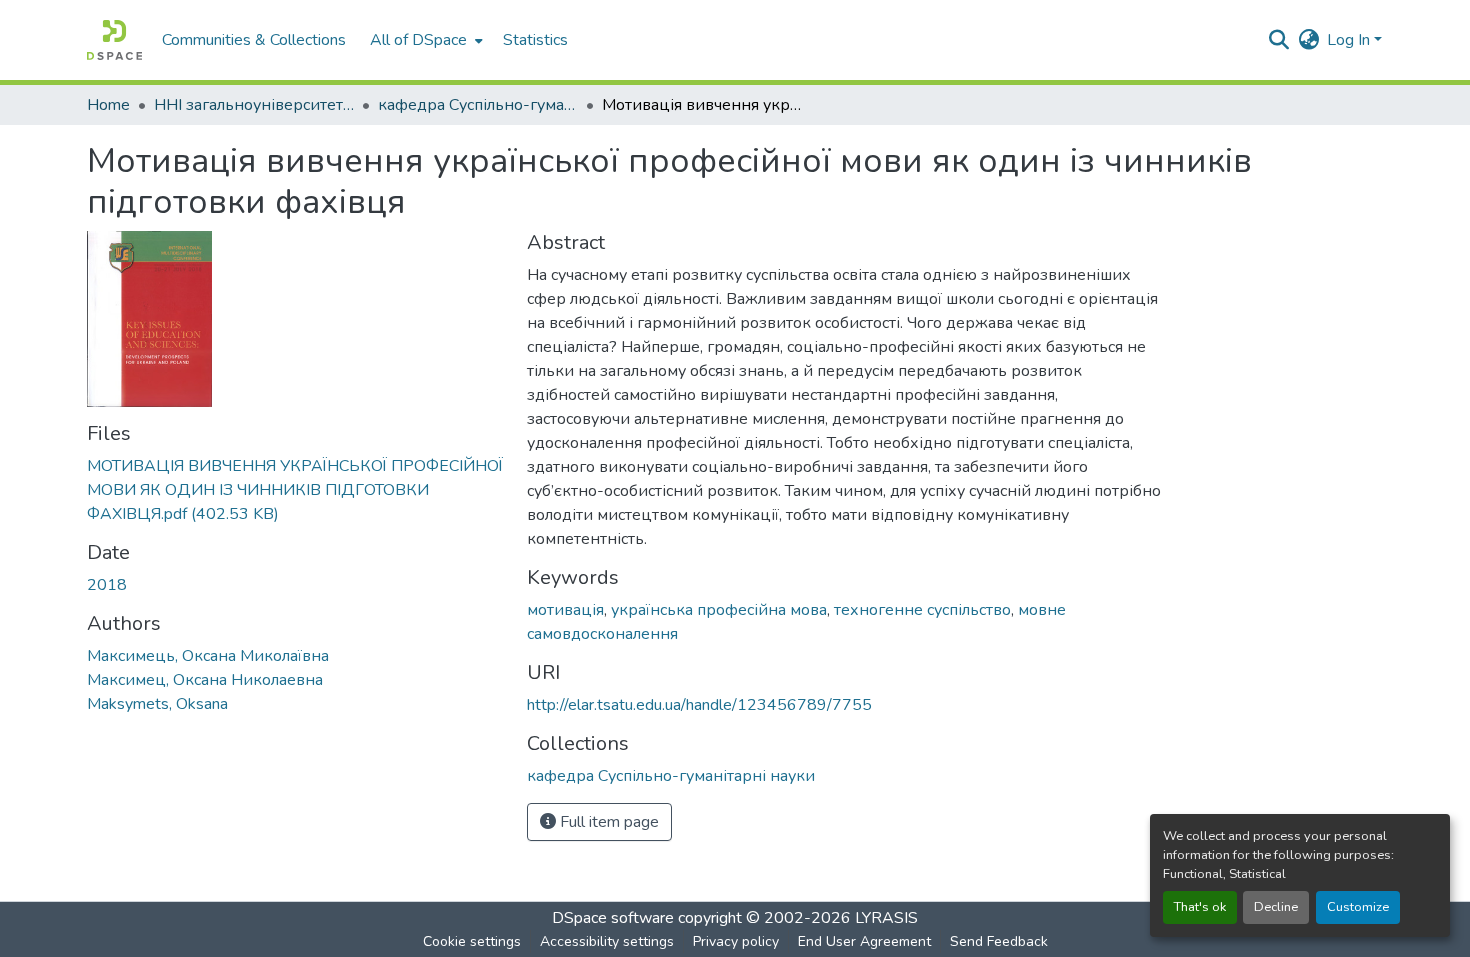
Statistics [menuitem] (535, 40)
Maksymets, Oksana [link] (157, 704)
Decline (1276, 907)
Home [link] (108, 105)
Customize (1358, 907)
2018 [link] (107, 585)
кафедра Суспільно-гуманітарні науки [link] (478, 105)
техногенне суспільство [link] (922, 610)
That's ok (1200, 907)
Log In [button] (1350, 40)
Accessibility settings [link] (607, 941)
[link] (295, 490)
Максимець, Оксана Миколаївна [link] (208, 656)
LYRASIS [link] (886, 918)
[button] (114, 40)
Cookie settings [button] (472, 941)
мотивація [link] (565, 610)
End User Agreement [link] (864, 941)
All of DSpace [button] (418, 40)
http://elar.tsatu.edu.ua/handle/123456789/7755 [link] (699, 705)
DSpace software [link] (613, 918)
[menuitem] (424, 40)
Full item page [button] (607, 822)
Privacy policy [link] (736, 941)
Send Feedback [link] (999, 941)
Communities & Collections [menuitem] (254, 40)
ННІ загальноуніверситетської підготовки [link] (254, 105)
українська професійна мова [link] (719, 610)
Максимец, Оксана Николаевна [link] (205, 680)
